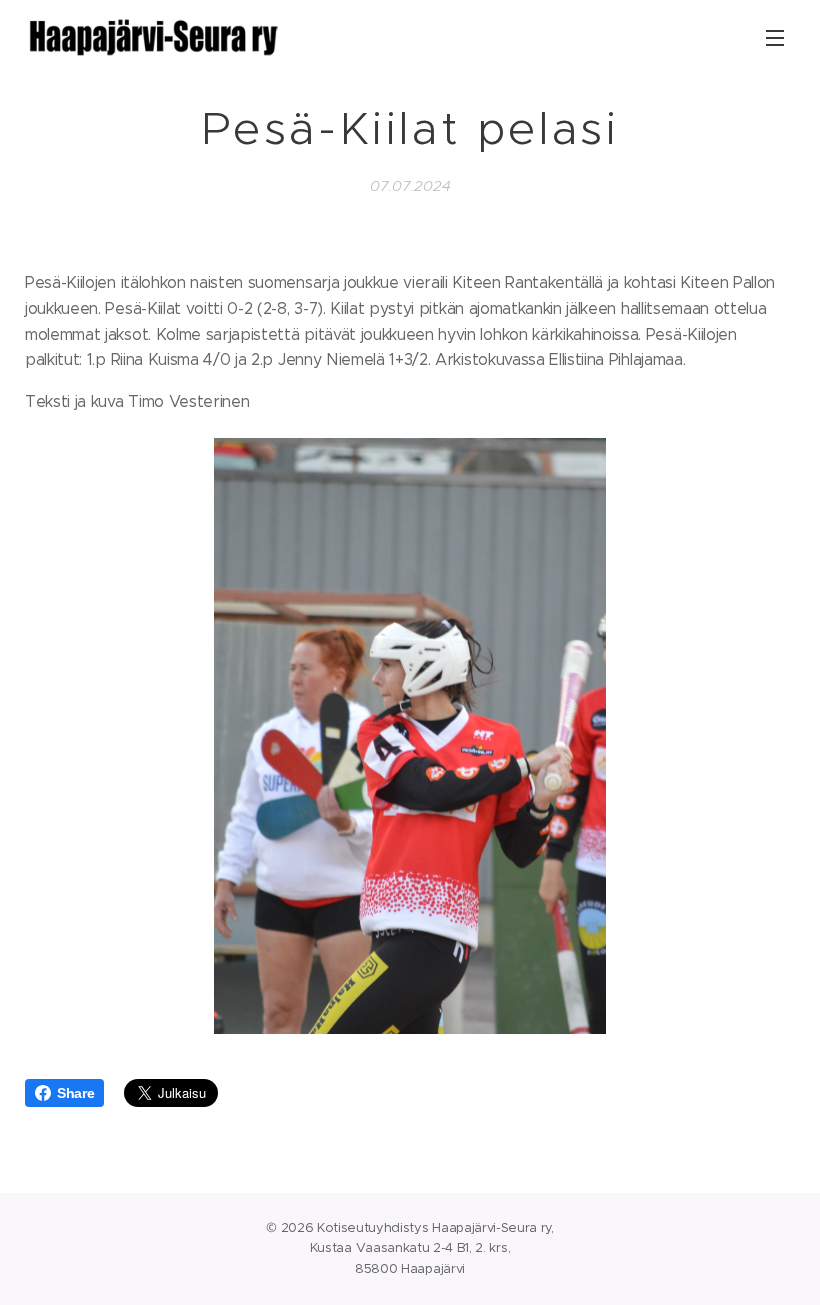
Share (75, 1093)
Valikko (775, 37)
